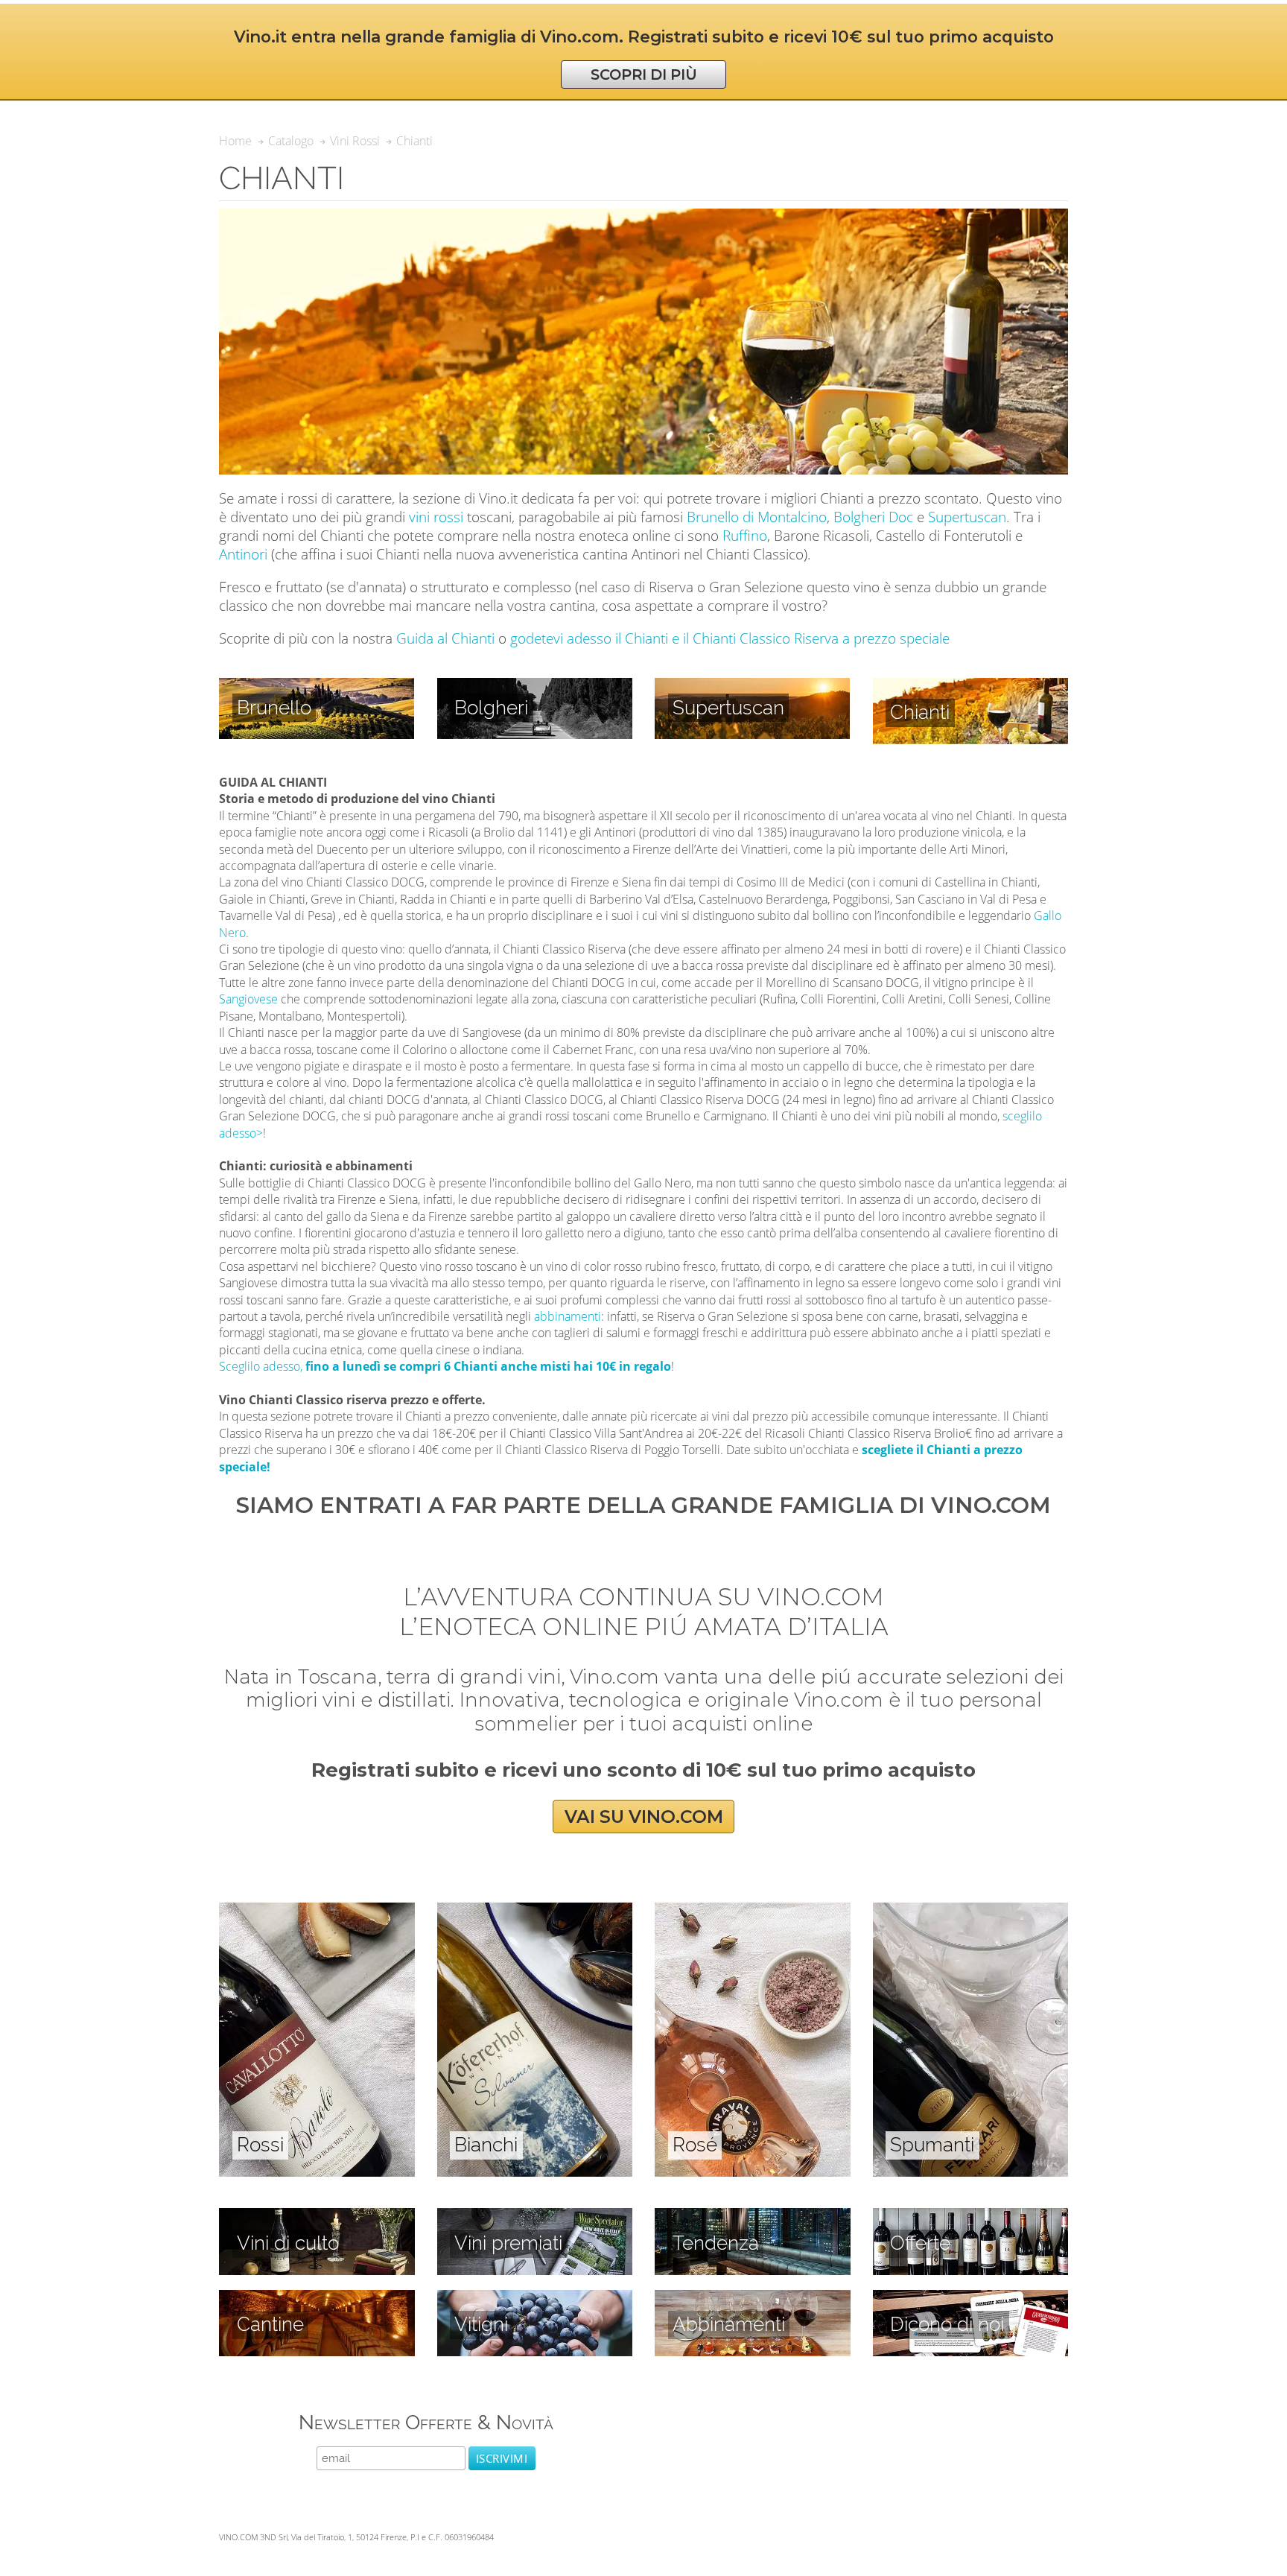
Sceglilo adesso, (445, 1366)
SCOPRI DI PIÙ (644, 74)
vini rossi (436, 517)
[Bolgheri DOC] (535, 686)
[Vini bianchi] (535, 1911)
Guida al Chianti (445, 638)
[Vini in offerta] (971, 2216)
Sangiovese (248, 999)
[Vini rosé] (753, 1911)
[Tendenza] (753, 2216)
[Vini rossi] (317, 1911)
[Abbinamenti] (753, 2298)
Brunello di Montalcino (757, 517)
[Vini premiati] (535, 2216)
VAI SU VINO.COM (644, 1817)
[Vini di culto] (317, 2216)
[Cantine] (317, 2298)
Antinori (243, 554)
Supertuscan (967, 517)
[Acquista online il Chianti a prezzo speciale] (971, 686)
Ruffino (745, 535)
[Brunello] (317, 686)
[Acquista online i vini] (971, 2298)
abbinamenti (568, 1316)
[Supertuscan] (752, 686)
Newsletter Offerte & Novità (426, 2422)
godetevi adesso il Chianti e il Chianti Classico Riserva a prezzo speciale (730, 638)
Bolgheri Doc (873, 517)
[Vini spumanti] (971, 1911)
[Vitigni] (535, 2298)
